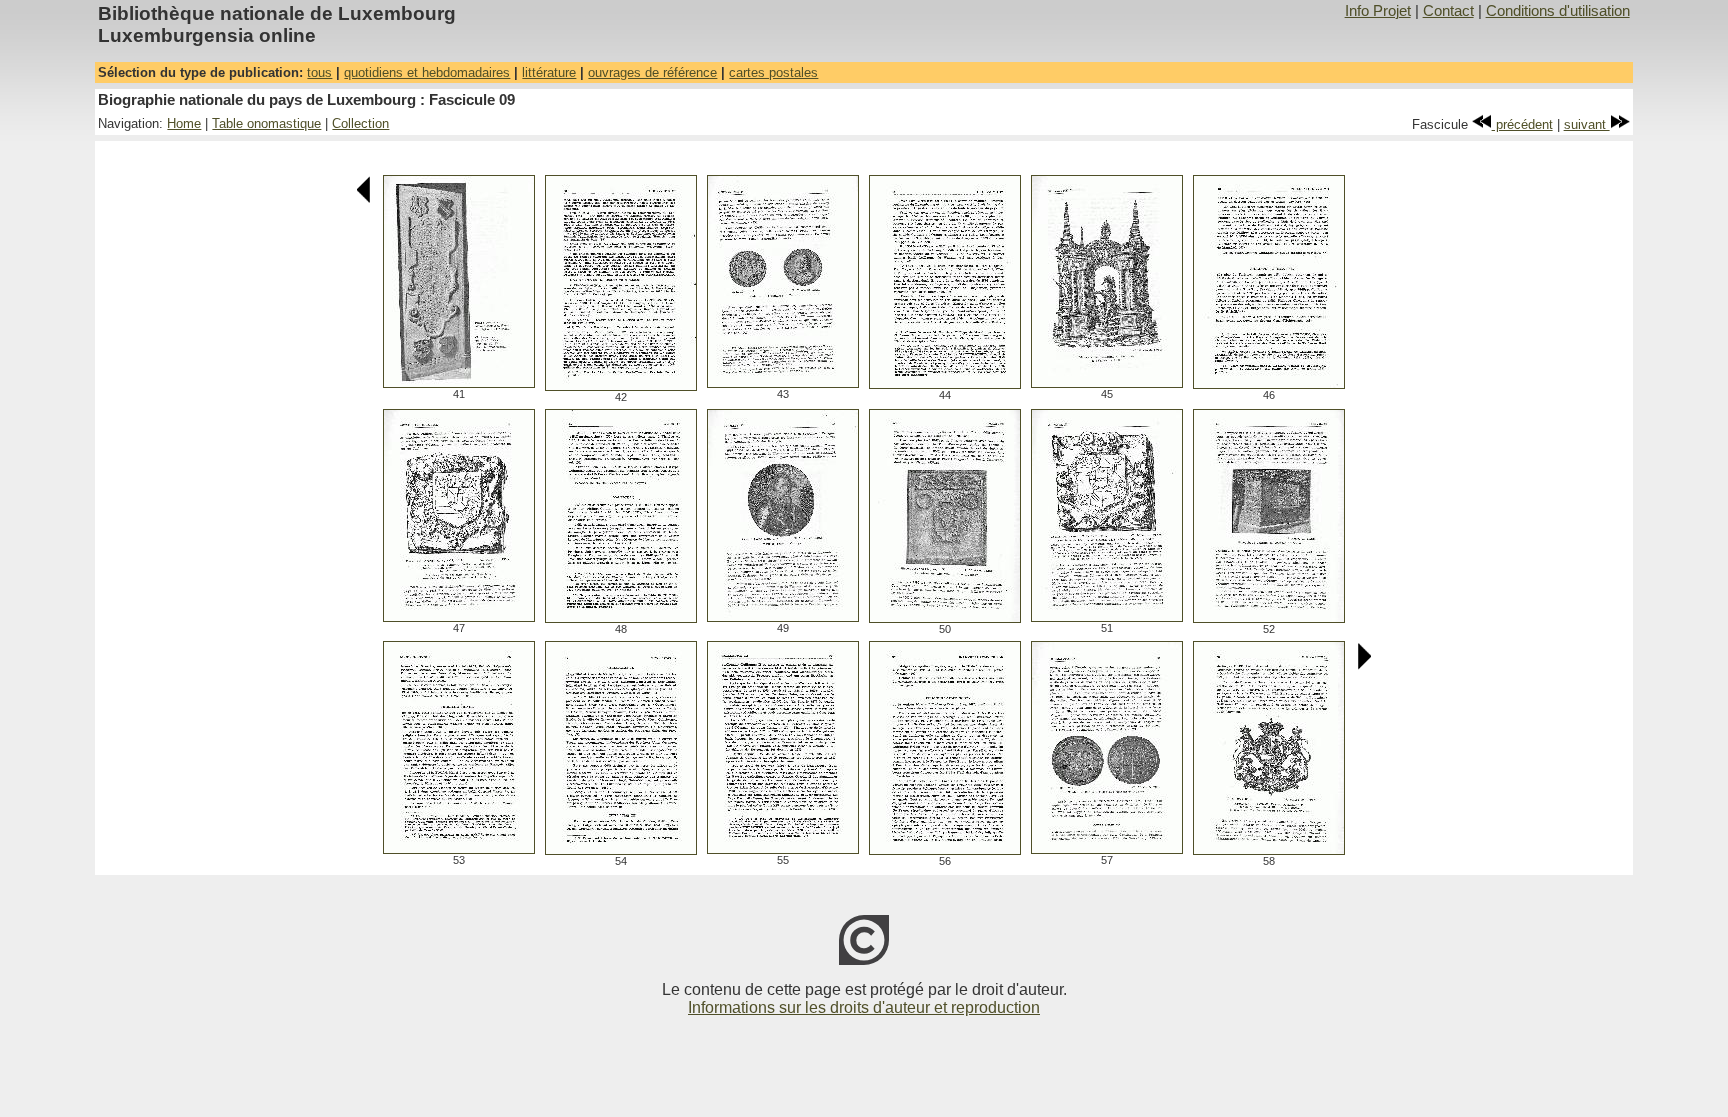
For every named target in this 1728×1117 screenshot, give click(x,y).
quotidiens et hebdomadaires (427, 72)
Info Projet (1378, 11)
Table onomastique (266, 123)
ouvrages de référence (652, 72)
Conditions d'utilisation (1558, 11)
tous (319, 72)
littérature (549, 72)
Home (184, 123)
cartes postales (773, 72)
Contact (1448, 11)
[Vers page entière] (459, 382)
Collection (360, 123)
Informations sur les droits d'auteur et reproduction (864, 1007)
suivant (1587, 124)
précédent (1522, 124)
